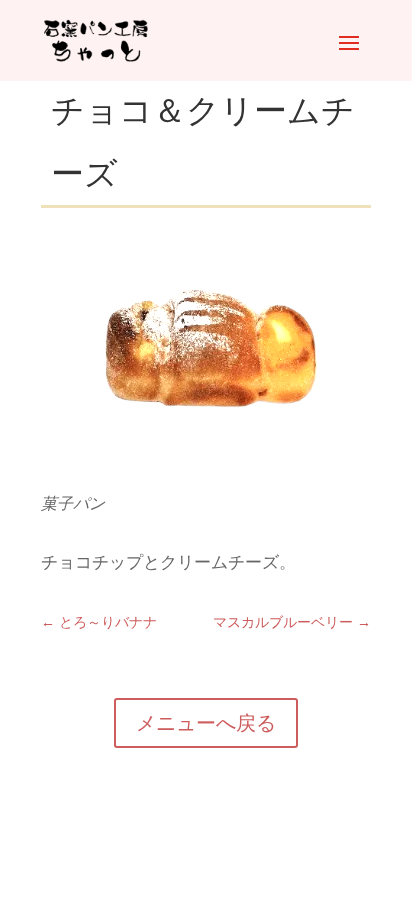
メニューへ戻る (206, 723)
